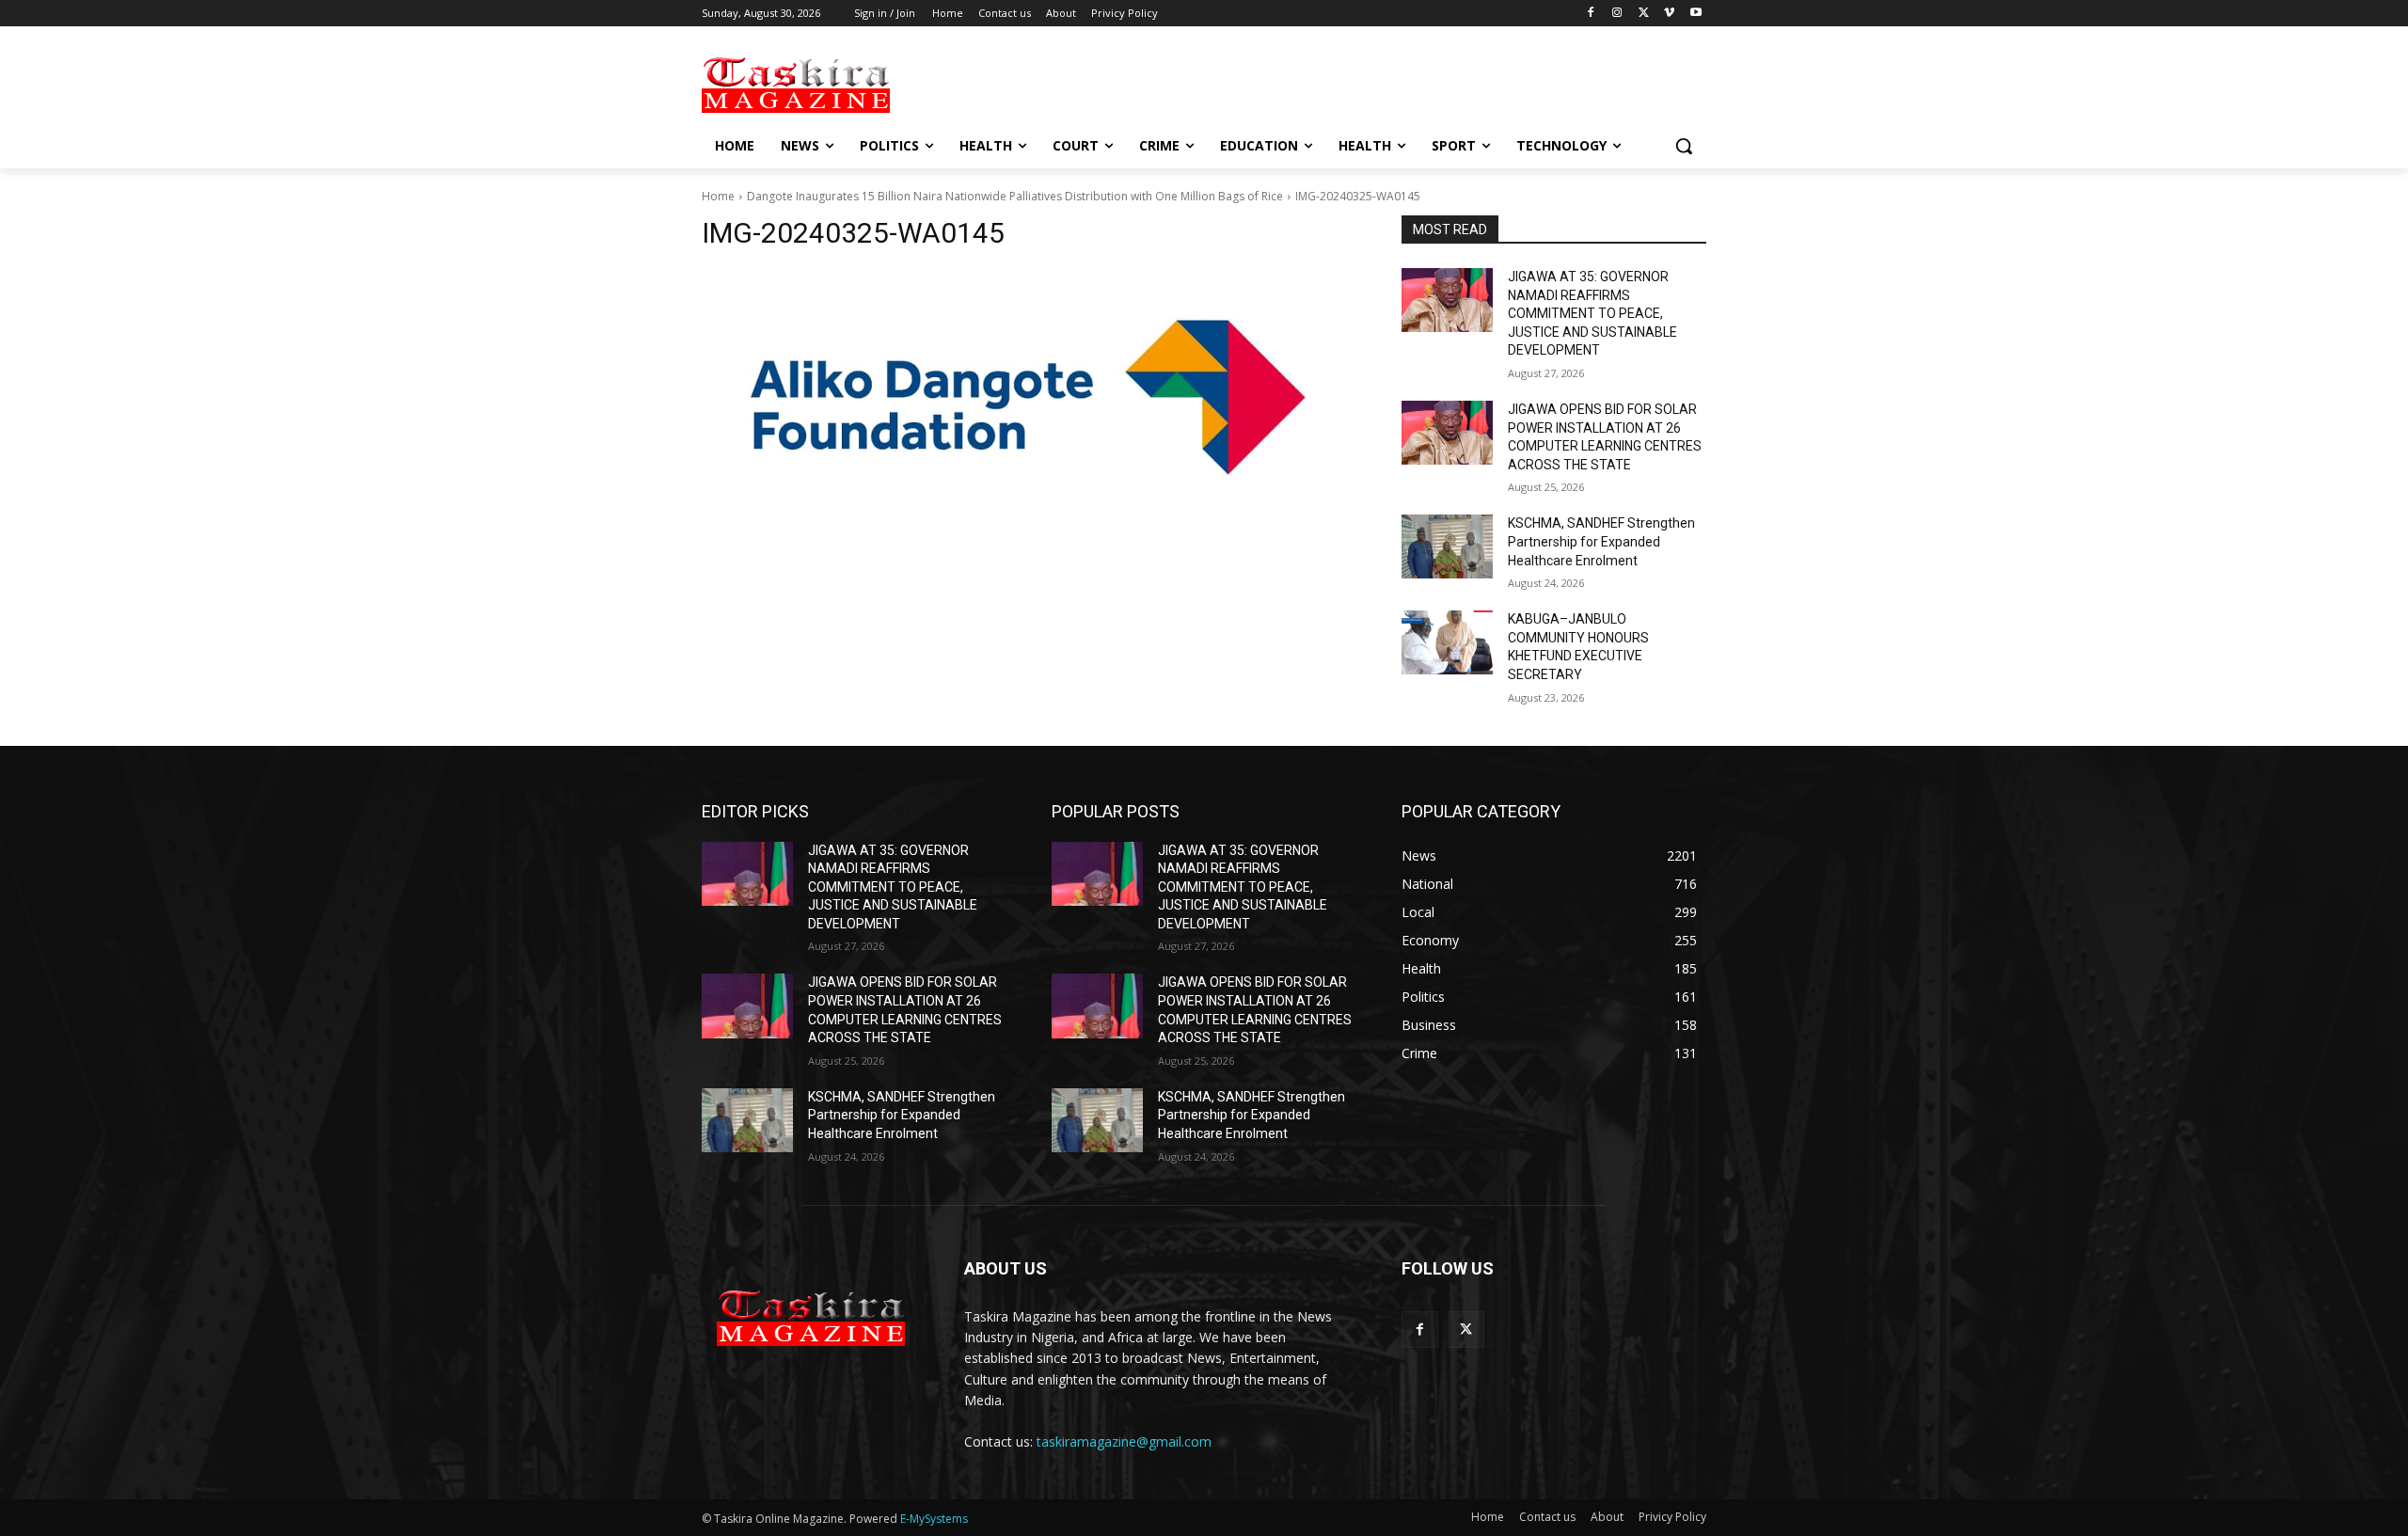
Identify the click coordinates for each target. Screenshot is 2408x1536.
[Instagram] (1617, 14)
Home (718, 196)
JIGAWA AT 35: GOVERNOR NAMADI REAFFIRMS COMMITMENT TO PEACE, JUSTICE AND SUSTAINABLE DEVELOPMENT (1592, 313)
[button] (1684, 146)
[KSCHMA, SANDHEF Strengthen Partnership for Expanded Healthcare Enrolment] (1447, 546)
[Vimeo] (1669, 14)
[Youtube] (1695, 14)
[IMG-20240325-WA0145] (1029, 397)
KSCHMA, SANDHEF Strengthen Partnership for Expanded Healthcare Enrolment (1601, 541)
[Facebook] (1591, 14)
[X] (1644, 14)
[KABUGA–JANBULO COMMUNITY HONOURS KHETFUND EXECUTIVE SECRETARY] (1447, 642)
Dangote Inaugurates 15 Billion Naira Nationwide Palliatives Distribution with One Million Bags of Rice (1015, 196)
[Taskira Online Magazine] (852, 84)
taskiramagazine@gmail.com (1124, 1441)
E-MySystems (934, 1519)
